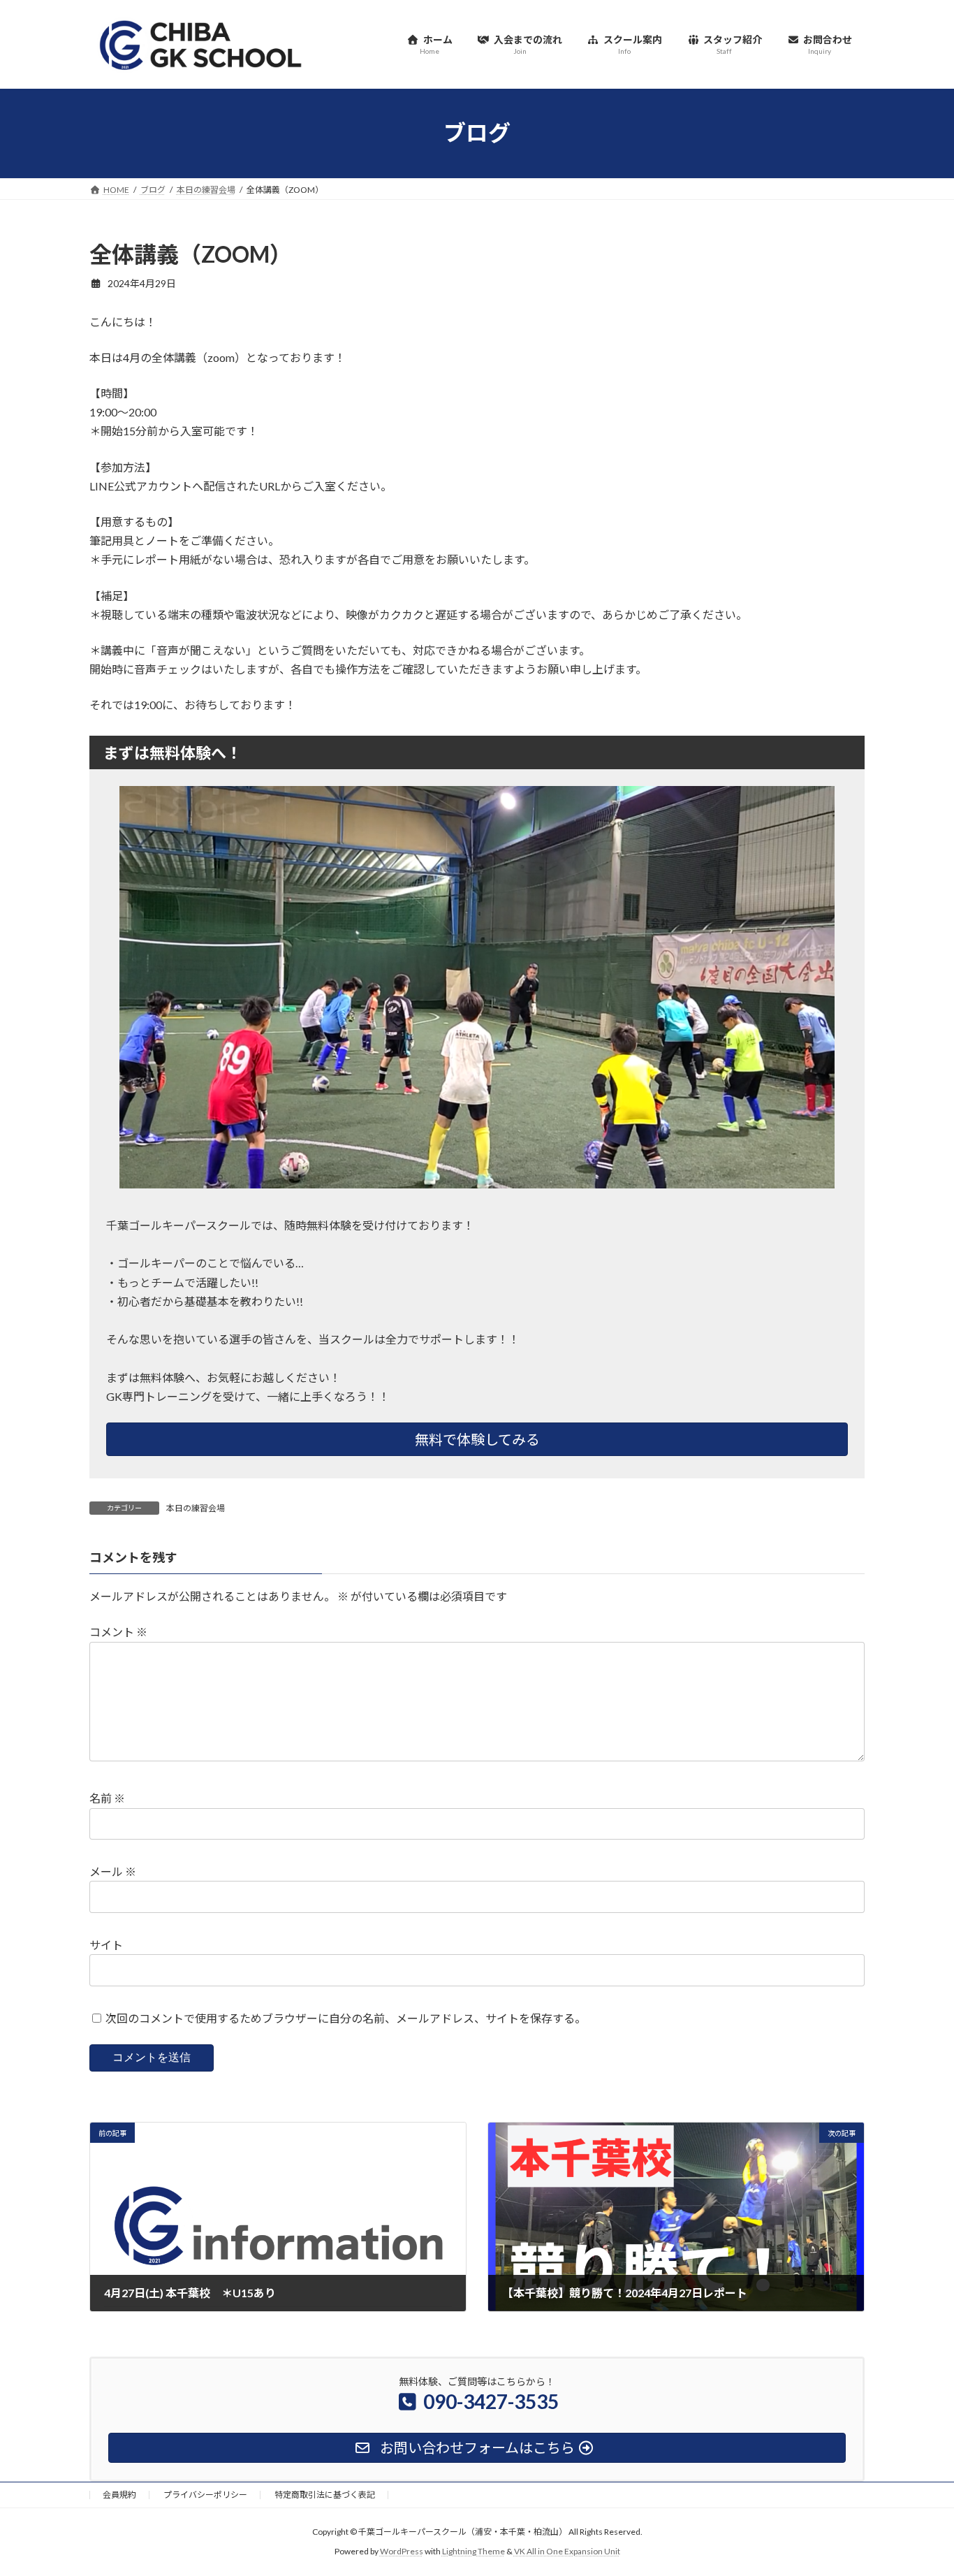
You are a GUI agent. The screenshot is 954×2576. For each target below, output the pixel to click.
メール (113, 1872)
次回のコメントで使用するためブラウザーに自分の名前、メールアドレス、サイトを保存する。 (346, 2018)
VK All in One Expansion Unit (567, 2552)
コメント (118, 1632)
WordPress (402, 2552)
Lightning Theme (474, 2552)
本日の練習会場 (196, 1508)
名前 (107, 1799)
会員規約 (119, 2495)
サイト (106, 1945)
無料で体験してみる (477, 1439)
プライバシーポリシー (205, 2495)
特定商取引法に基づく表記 (325, 2495)
